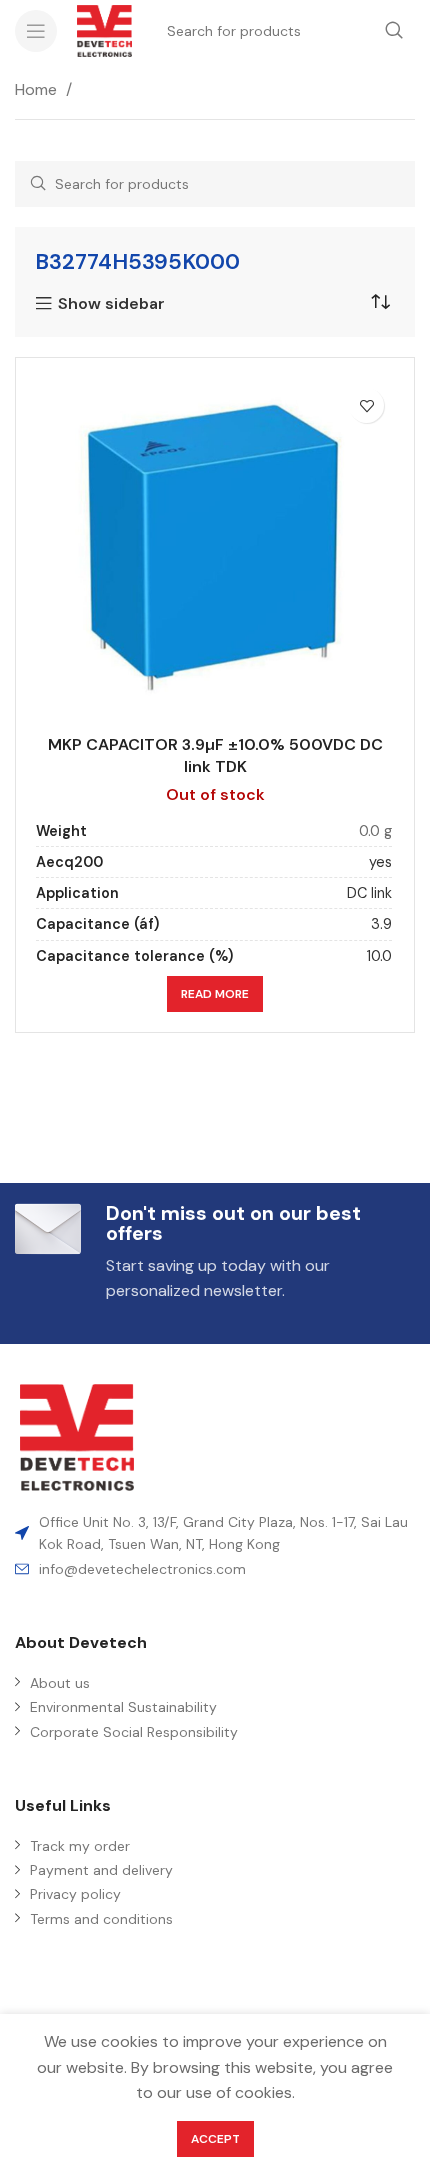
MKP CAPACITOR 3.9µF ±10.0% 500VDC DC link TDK (215, 755)
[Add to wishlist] (366, 405)
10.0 (379, 956)
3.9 (381, 924)
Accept (215, 2139)
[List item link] (215, 1569)
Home (38, 89)
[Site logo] (104, 29)
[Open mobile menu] (36, 31)
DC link (369, 893)
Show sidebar (111, 304)
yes (380, 862)
